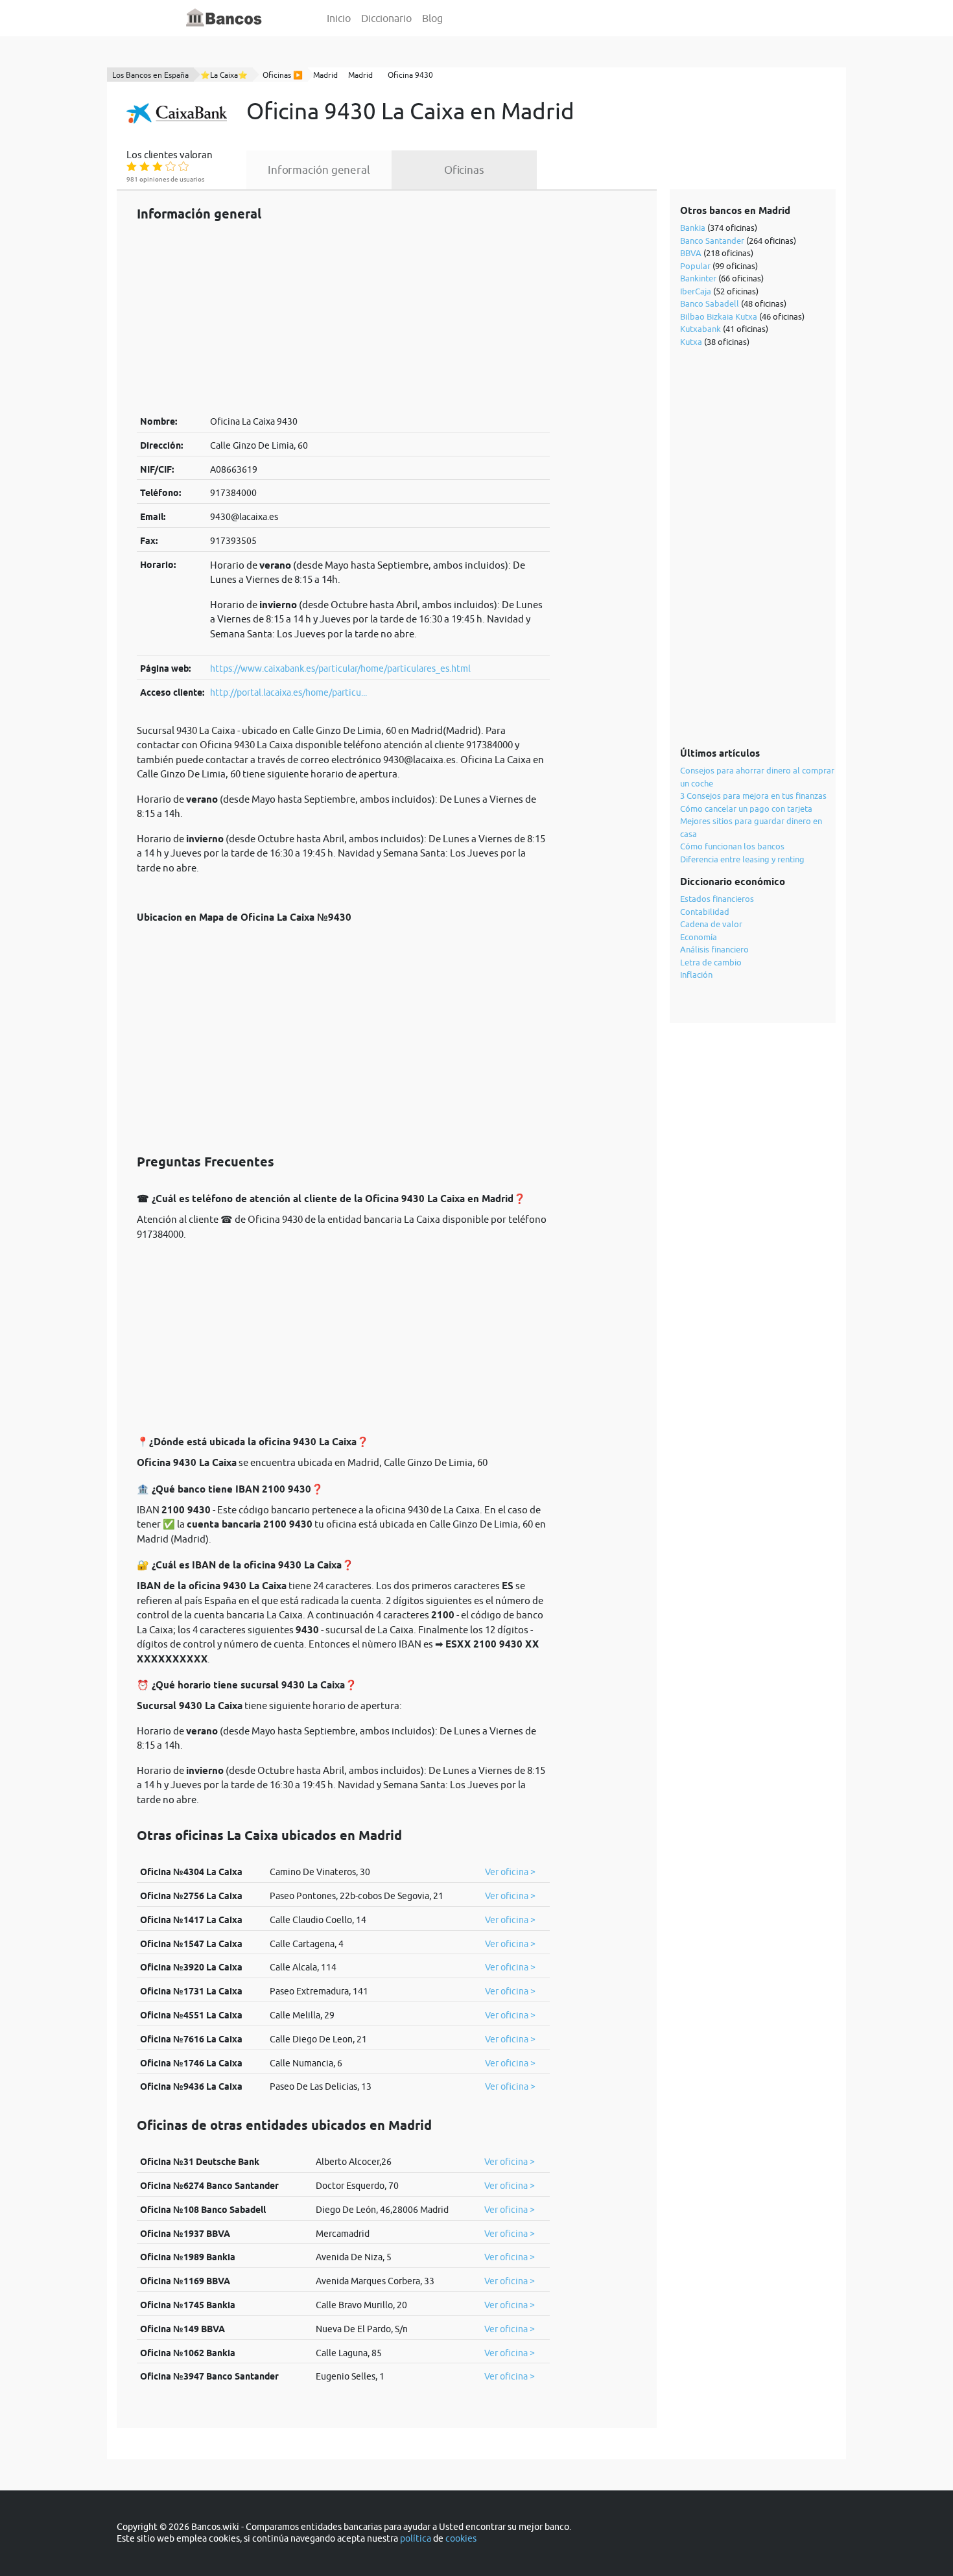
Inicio (339, 18)
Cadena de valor (711, 924)
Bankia (693, 228)
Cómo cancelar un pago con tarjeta (746, 809)
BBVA (691, 253)
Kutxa (691, 342)
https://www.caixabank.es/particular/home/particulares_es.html (340, 668)
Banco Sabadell (710, 303)
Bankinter (698, 278)
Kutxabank (700, 329)
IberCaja (696, 291)
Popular (695, 266)
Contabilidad (705, 912)
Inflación (696, 975)
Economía (699, 937)
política (416, 2538)
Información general (319, 170)
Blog (432, 18)
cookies (461, 2538)
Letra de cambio (711, 962)
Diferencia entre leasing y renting (742, 859)
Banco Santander (712, 241)
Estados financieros (717, 899)
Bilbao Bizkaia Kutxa (719, 316)
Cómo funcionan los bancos (732, 846)
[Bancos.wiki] (224, 18)
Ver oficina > (510, 1872)
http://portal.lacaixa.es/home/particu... (288, 692)
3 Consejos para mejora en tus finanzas (753, 796)
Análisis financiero (714, 949)
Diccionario (386, 18)
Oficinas (464, 170)
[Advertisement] (343, 318)
